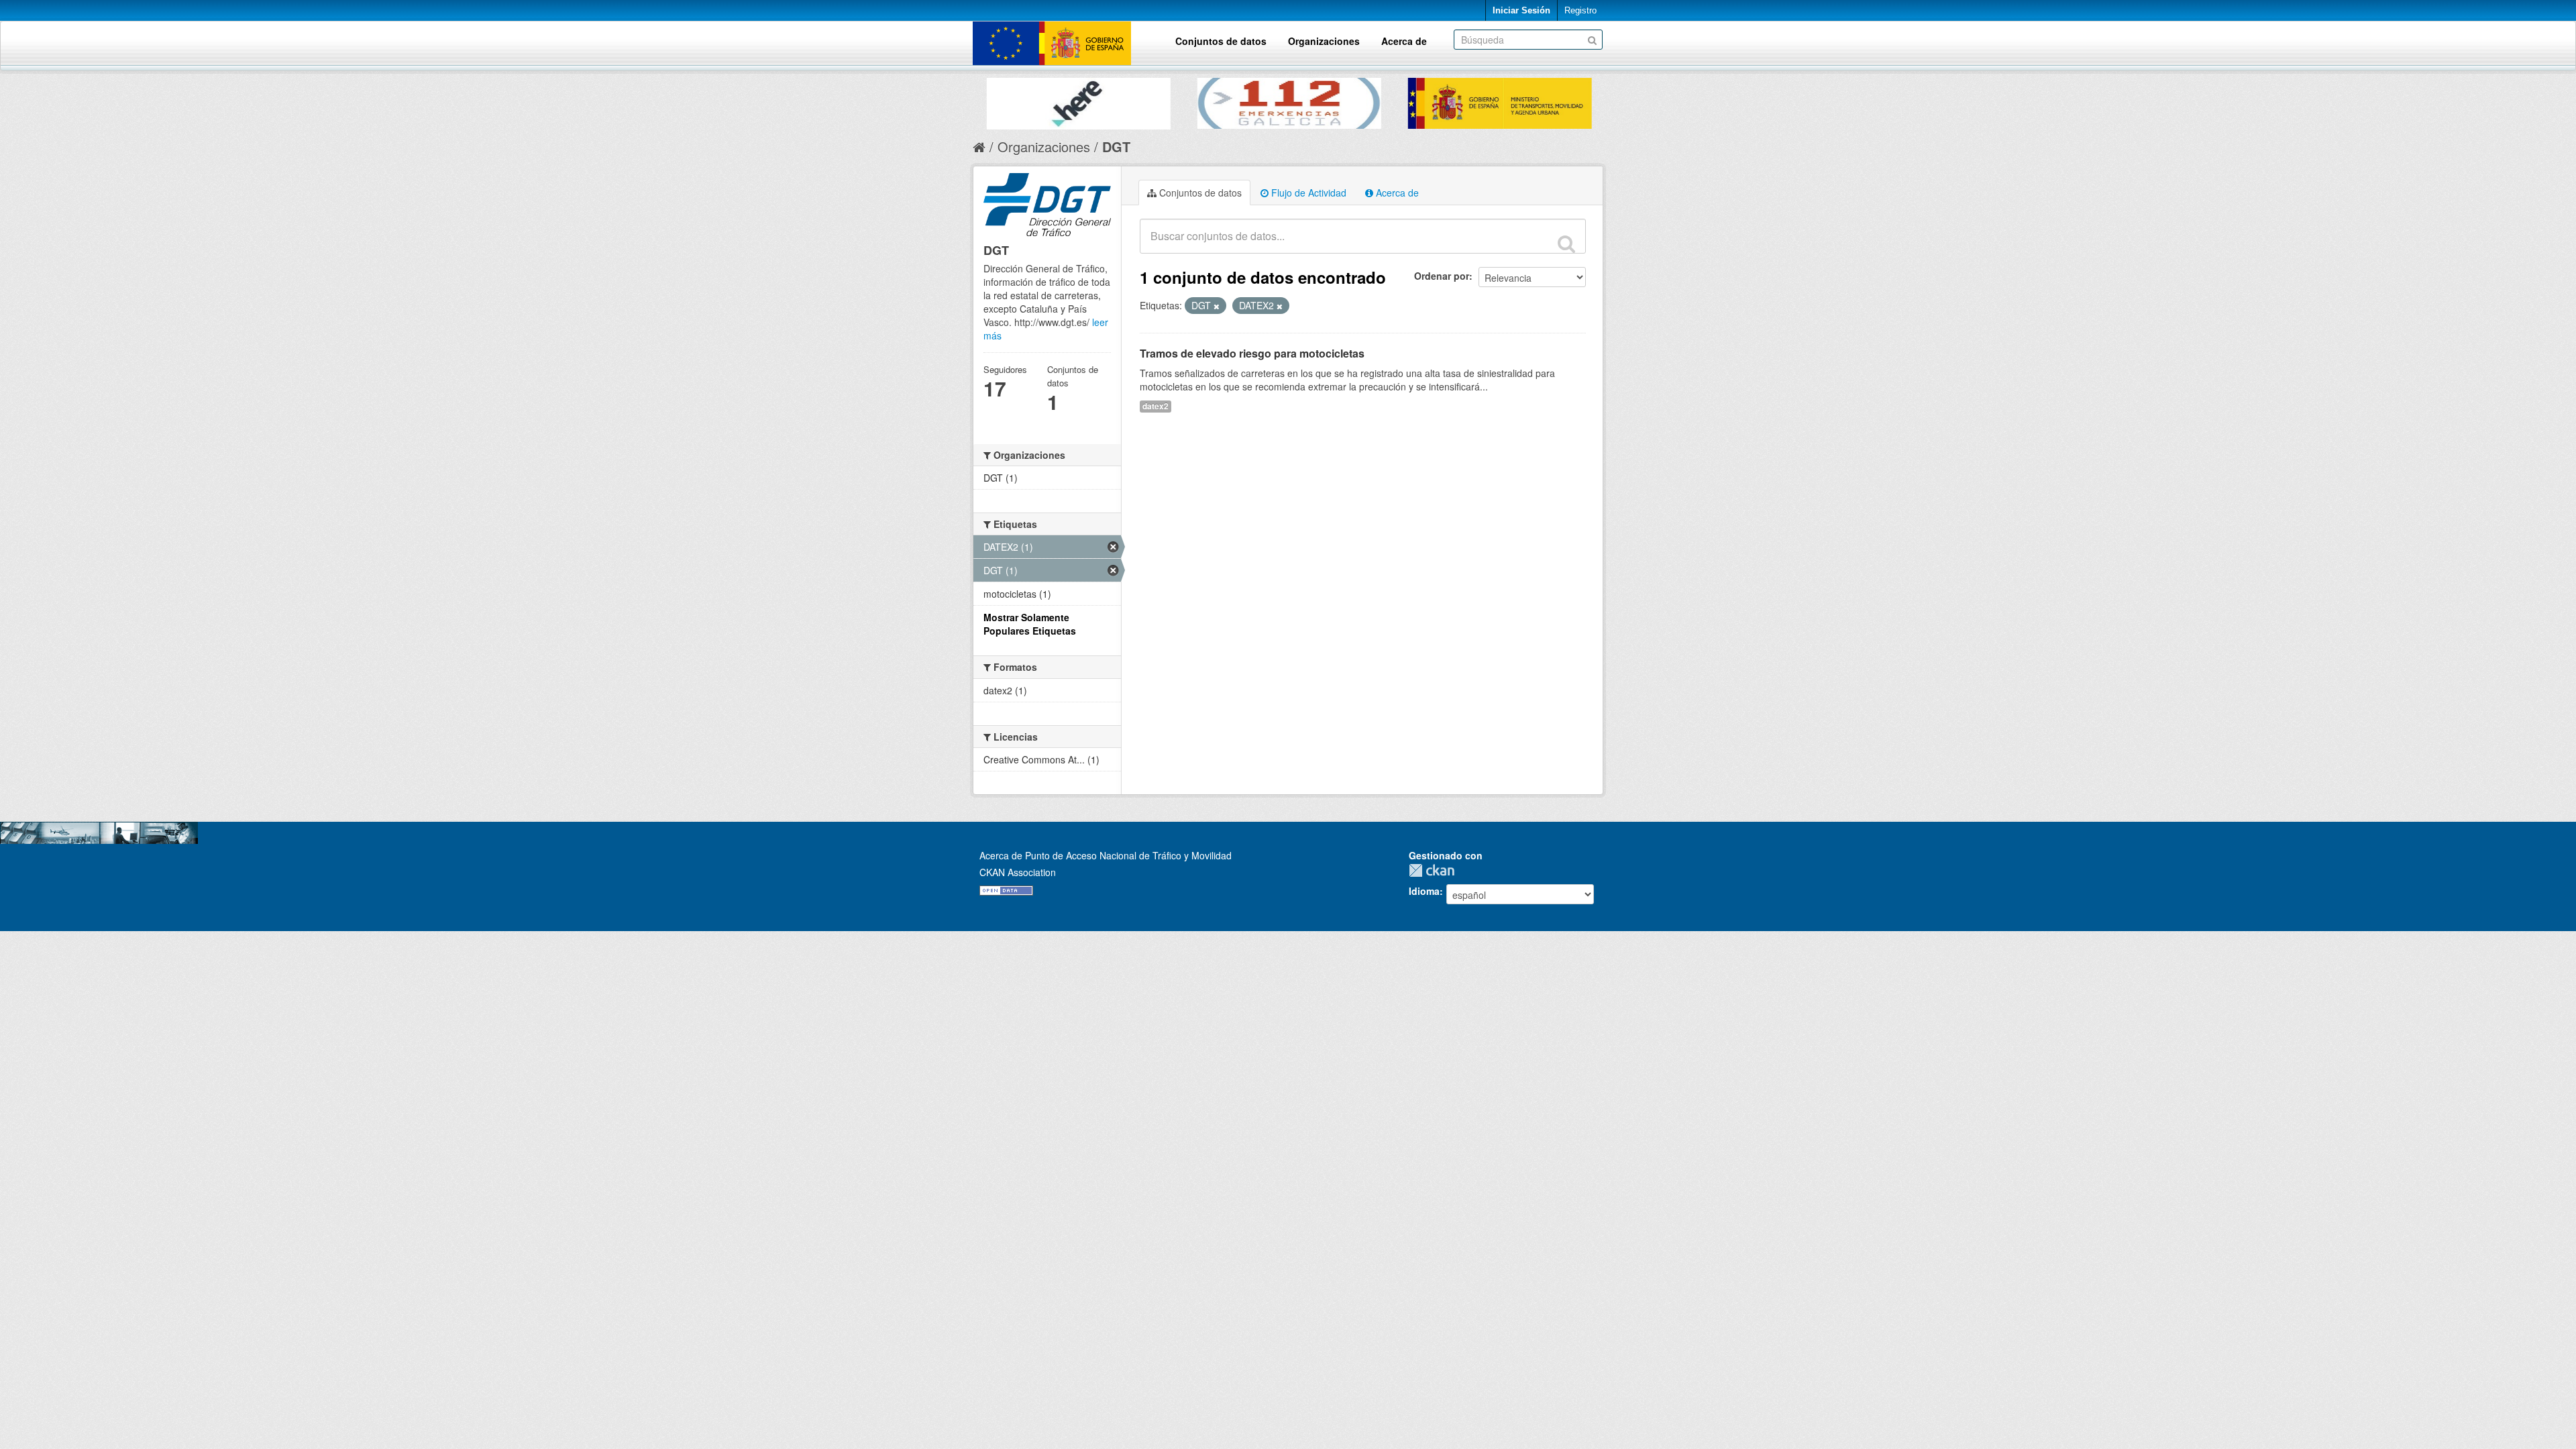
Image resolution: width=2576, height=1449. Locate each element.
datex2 (1156, 406)
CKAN (1435, 870)
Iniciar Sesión (1521, 10)
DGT (1116, 147)
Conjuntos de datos (1221, 41)
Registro (1580, 10)
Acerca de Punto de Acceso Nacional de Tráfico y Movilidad (1106, 855)
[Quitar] (1217, 306)
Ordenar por (1442, 276)
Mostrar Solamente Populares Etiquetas (1030, 624)
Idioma (1424, 891)
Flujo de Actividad (1307, 193)
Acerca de (1404, 41)
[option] (1078, 100)
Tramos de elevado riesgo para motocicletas (1252, 353)
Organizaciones (1324, 41)
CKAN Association (1018, 872)
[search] (1566, 244)
